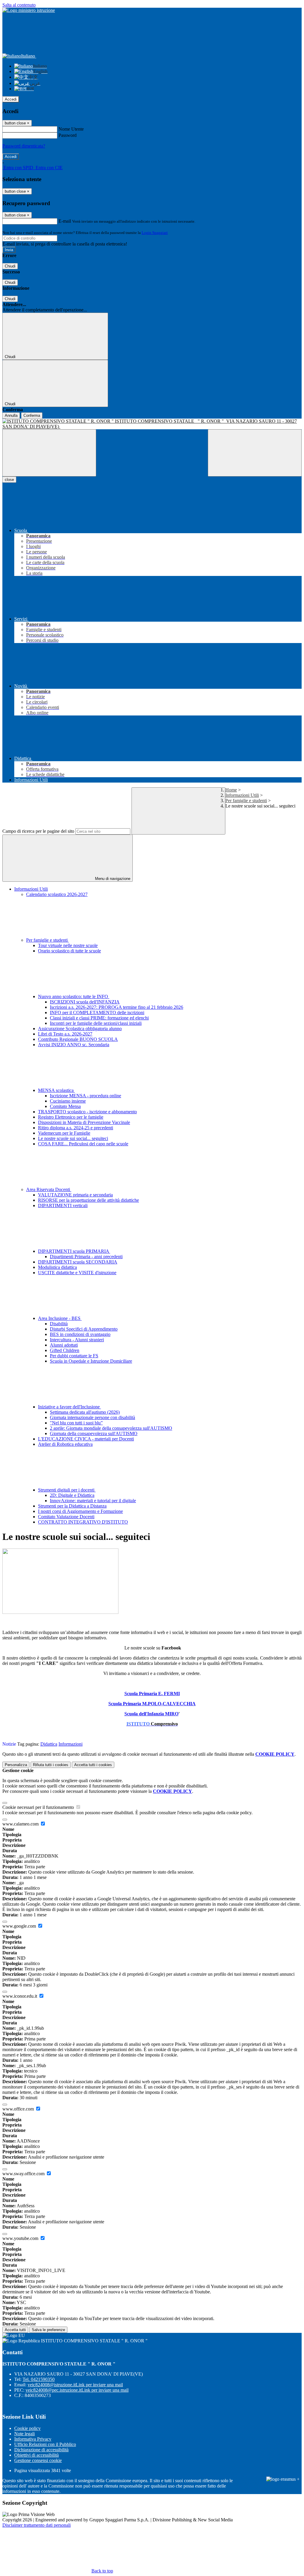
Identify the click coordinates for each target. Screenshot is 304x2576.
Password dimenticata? (24, 146)
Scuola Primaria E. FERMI (152, 1694)
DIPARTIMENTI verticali (63, 1205)
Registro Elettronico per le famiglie (71, 1117)
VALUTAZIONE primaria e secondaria (75, 1195)
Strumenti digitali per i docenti (67, 1490)
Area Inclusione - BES (60, 1318)
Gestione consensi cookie (38, 2460)
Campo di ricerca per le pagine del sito (38, 831)
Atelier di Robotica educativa (65, 1444)
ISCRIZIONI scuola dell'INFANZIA (85, 1002)
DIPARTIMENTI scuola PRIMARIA (74, 1251)
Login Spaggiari (155, 233)
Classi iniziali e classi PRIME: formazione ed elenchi (99, 1018)
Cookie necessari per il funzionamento (39, 1807)
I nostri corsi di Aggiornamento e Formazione (80, 1511)
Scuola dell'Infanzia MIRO (151, 1714)
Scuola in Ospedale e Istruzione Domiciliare (91, 1361)
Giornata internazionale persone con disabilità (92, 1417)
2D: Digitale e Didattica (72, 1495)
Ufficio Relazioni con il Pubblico (45, 2444)
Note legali (24, 2434)
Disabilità (59, 1324)
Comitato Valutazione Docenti (66, 1517)
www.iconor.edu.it (20, 1996)
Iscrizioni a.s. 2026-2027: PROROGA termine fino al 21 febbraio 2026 (117, 1007)
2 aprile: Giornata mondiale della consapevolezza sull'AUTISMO (111, 1428)
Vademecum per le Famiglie (64, 1133)
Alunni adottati (64, 1345)
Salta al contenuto (19, 5)
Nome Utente (71, 129)
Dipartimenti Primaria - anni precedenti (86, 1257)
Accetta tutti (93, 1765)
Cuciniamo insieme (68, 1101)
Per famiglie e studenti (246, 801)
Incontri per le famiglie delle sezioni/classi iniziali (96, 1023)
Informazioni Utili (242, 795)
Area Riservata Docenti (49, 1189)
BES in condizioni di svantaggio (80, 1334)
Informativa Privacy (33, 2439)
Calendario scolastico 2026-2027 (57, 894)
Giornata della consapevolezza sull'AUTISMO (94, 1433)
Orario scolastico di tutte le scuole (69, 951)
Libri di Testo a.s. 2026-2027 (65, 1034)
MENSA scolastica (56, 1090)
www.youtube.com (21, 2238)
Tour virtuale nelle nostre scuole (68, 945)
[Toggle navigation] (49, 453)
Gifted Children (65, 1350)
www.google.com (20, 1926)
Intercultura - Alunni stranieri (77, 1340)
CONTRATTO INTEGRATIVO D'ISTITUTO (83, 1522)
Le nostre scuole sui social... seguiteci (73, 1138)
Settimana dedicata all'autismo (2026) (85, 1412)
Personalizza (16, 1765)
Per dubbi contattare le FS (74, 1356)
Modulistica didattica (57, 1267)
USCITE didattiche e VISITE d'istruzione (77, 1273)
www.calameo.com (21, 1824)
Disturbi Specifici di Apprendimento (84, 1329)
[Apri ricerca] (255, 453)
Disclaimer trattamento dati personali (37, 2525)
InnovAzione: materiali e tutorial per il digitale (93, 1501)
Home (231, 790)
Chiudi (10, 266)
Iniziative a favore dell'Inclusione (69, 1407)
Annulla (11, 415)
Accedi (11, 99)
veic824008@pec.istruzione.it (77, 2390)
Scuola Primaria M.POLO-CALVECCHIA (152, 1704)
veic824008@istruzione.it (75, 2385)
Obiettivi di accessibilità (37, 2455)
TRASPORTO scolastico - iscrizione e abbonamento (87, 1112)
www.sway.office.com (24, 2174)
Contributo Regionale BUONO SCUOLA (78, 1039)
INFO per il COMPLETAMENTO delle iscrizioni (97, 1012)
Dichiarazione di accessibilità (41, 2450)
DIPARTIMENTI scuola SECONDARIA (78, 1262)
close (9, 480)
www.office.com (19, 2109)
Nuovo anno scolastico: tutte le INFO (74, 996)
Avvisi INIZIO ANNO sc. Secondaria (74, 1045)
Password (68, 135)
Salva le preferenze (48, 2330)
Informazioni (71, 1744)
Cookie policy (27, 2428)
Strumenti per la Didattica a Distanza (72, 1506)
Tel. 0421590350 (39, 2379)
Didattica (49, 1744)
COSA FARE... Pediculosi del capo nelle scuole (83, 1144)
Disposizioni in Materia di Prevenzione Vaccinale (84, 1122)
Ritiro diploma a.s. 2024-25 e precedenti (76, 1128)
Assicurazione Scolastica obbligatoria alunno (80, 1029)
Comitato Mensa (65, 1106)
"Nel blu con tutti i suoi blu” (76, 1423)
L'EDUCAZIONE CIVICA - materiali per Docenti (86, 1439)
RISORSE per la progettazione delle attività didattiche (88, 1200)
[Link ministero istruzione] (29, 10)
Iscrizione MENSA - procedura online (85, 1096)
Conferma (32, 415)
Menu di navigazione (112, 879)
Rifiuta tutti (51, 1765)
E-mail (65, 221)
